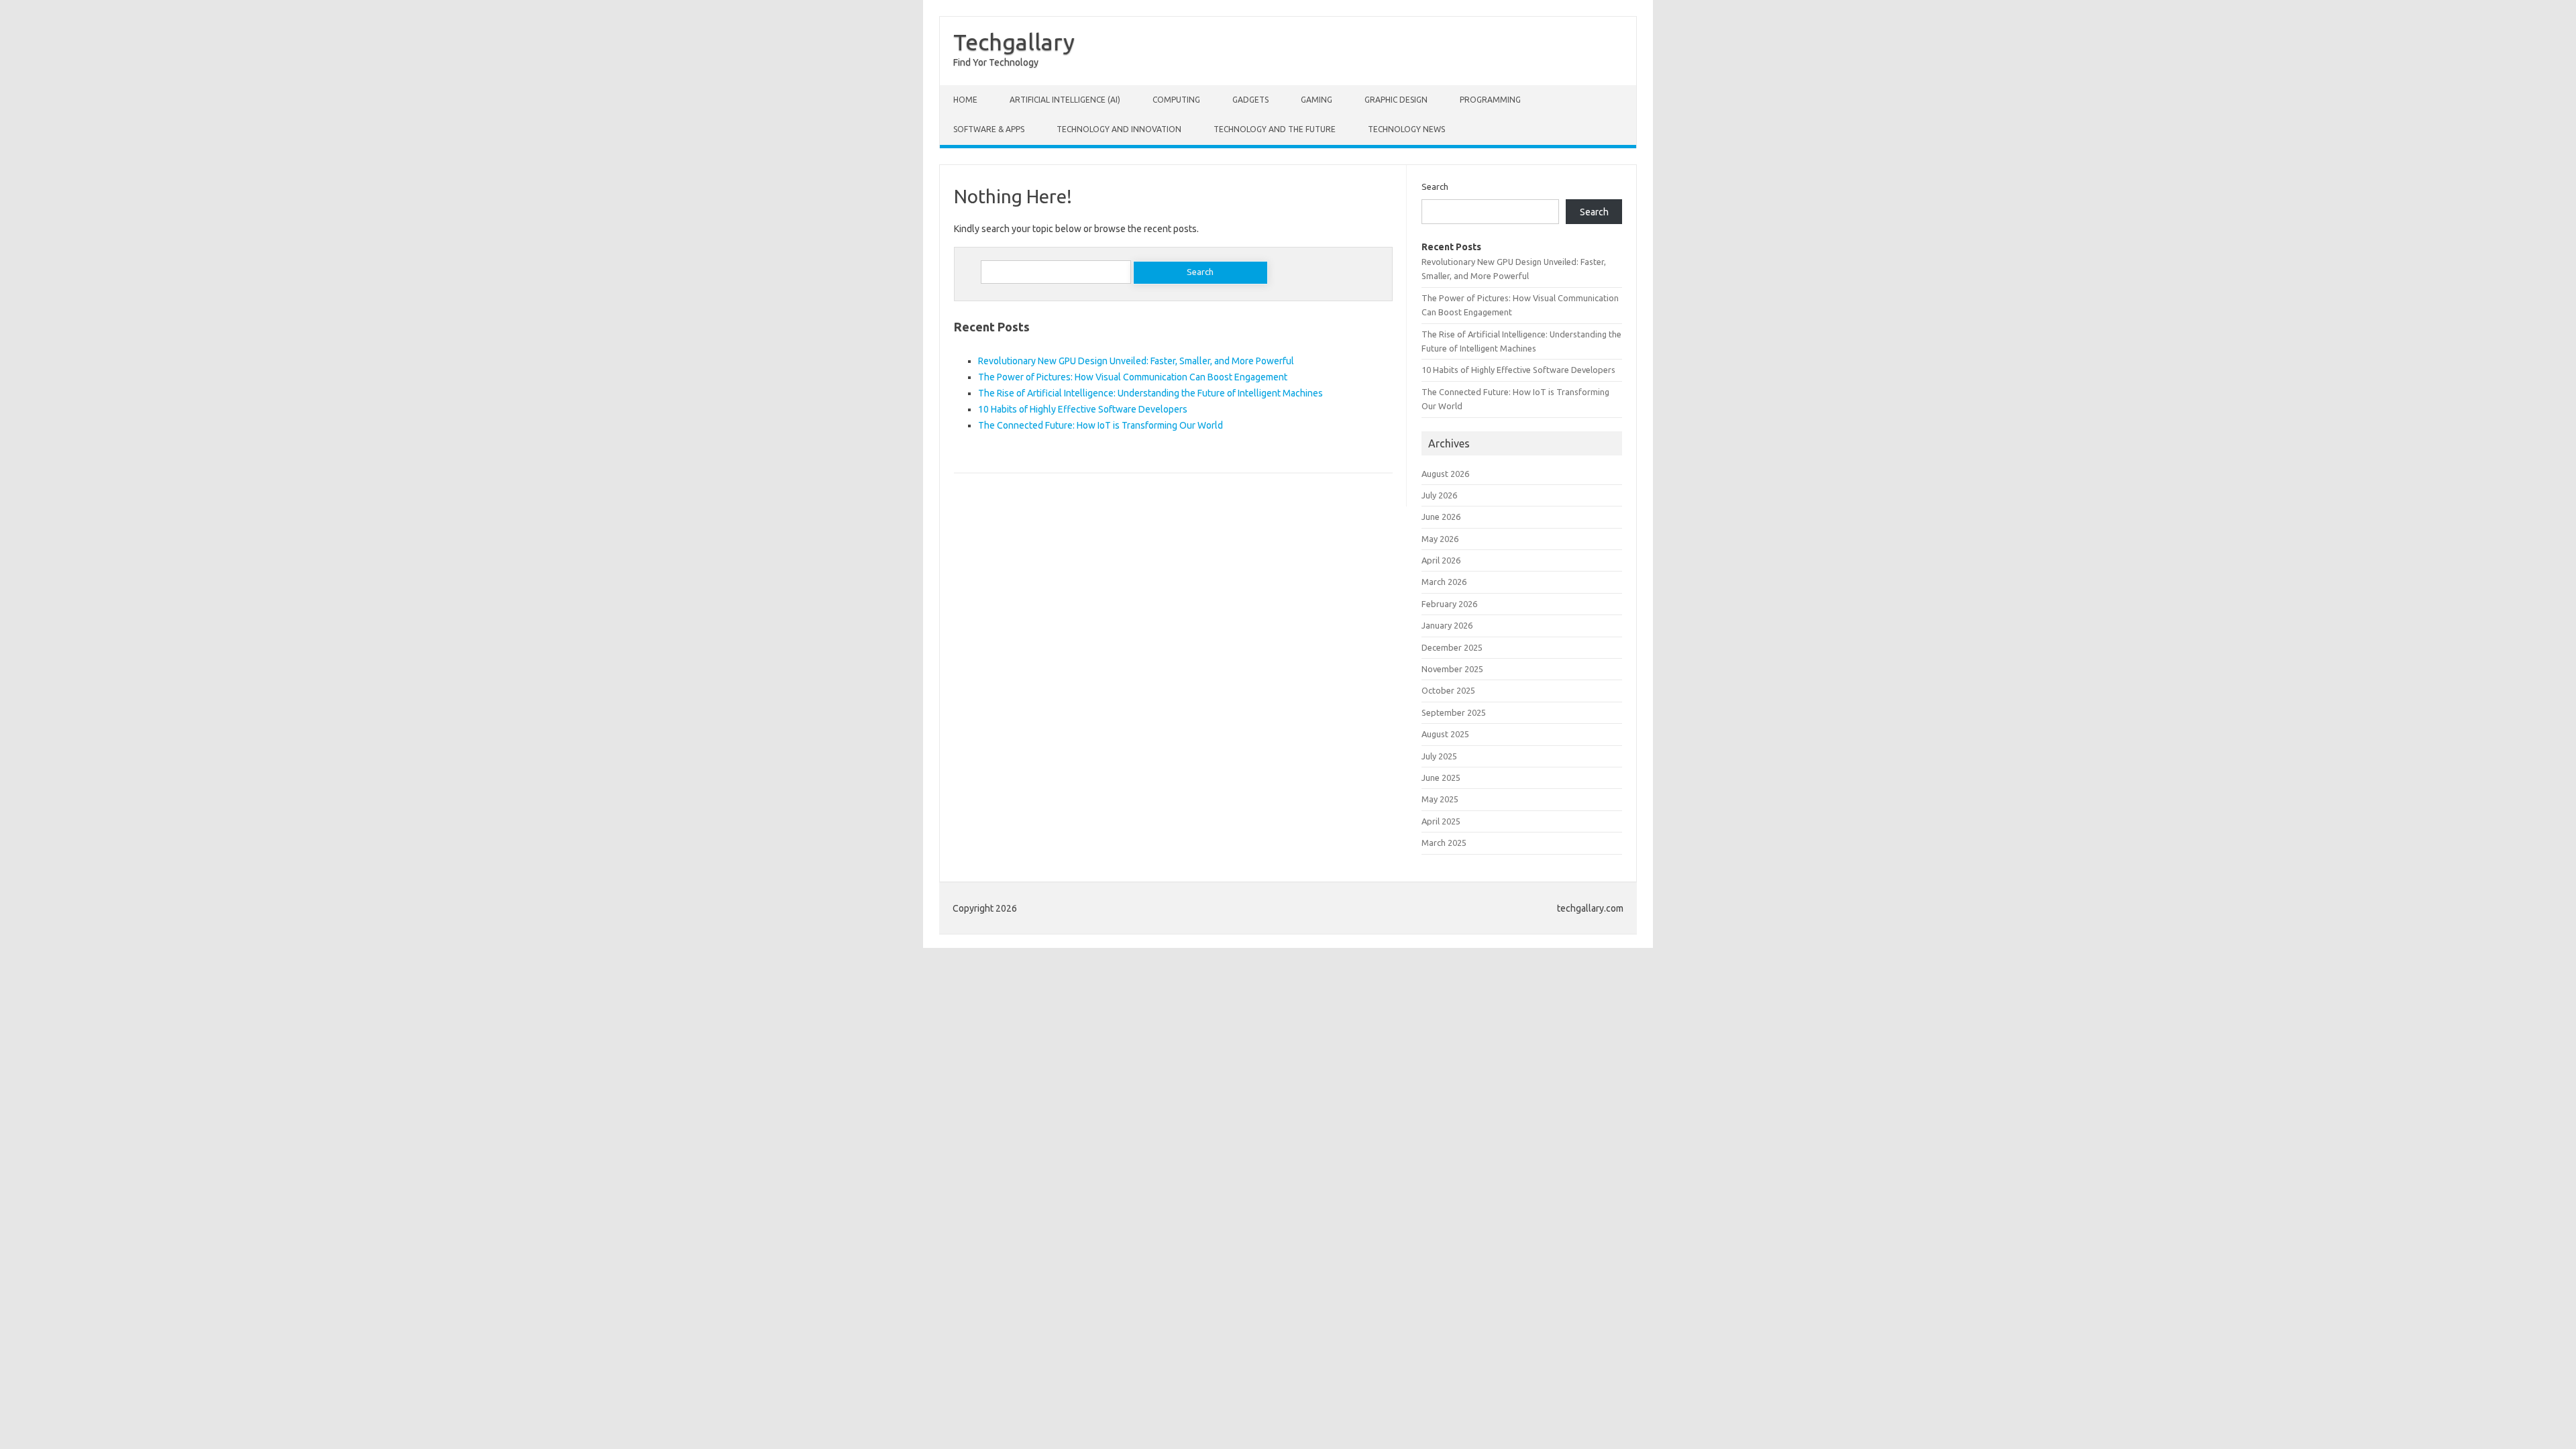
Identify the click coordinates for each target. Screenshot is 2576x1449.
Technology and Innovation (1119, 129)
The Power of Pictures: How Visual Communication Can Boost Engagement (1133, 377)
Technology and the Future (1275, 129)
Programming (1490, 100)
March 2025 (1444, 843)
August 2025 (1445, 734)
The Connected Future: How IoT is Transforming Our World (1101, 425)
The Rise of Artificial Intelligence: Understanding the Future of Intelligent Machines (1150, 393)
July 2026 (1439, 495)
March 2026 (1444, 582)
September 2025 (1454, 712)
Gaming (1317, 100)
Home (965, 100)
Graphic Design (1396, 100)
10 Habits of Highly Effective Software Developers (1083, 409)
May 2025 (1440, 799)
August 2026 (1445, 474)
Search (1435, 186)
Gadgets (1250, 100)
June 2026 (1441, 517)
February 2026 (1449, 604)
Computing (1176, 100)
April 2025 (1441, 821)
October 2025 (1448, 690)
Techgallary (1014, 42)
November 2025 (1452, 669)
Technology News (1406, 129)
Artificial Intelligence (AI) (1065, 100)
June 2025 (1441, 777)
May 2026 (1440, 539)
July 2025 (1439, 756)
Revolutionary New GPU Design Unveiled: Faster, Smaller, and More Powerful (1136, 361)
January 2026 (1447, 625)
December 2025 (1452, 647)
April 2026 (1441, 560)
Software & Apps (989, 129)
